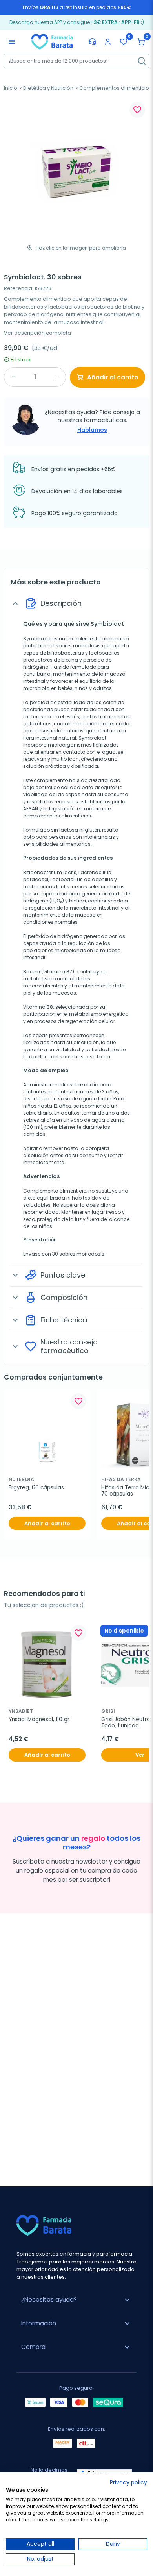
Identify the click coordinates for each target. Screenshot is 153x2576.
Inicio (11, 88)
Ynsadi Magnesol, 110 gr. (40, 1720)
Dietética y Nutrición (48, 88)
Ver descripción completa (37, 333)
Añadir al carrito (113, 377)
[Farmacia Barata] (52, 41)
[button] (141, 42)
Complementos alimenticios (116, 88)
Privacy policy (128, 2483)
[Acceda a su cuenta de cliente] (108, 42)
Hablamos (92, 430)
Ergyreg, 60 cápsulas (36, 1488)
